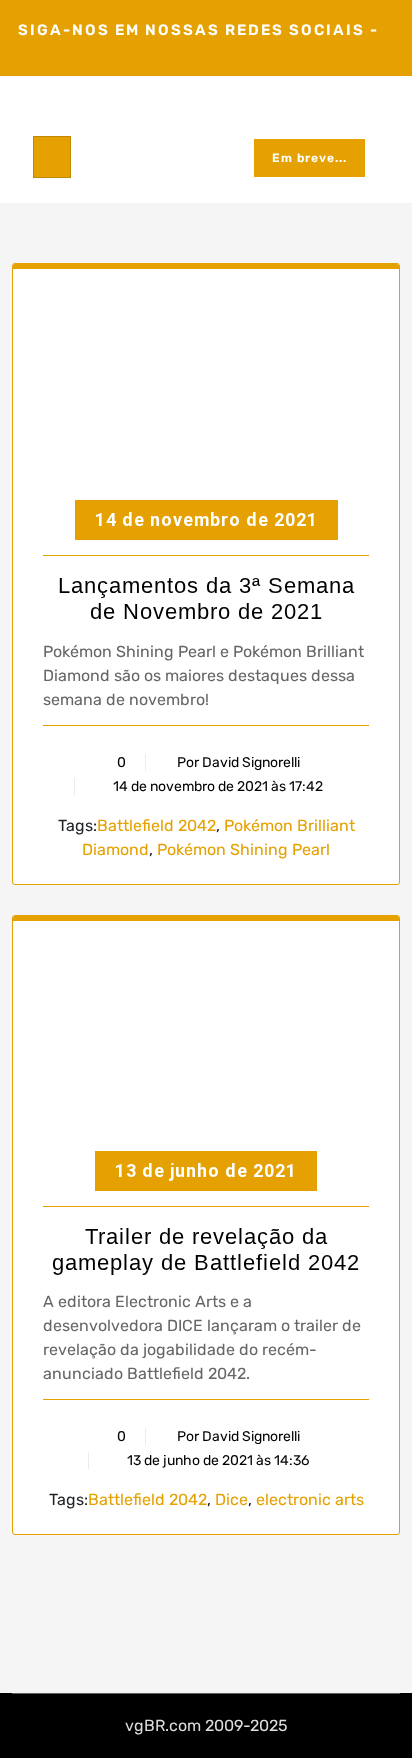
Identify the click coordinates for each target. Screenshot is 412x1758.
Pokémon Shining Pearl (243, 849)
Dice (231, 1499)
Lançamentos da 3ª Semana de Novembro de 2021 (206, 598)
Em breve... (309, 158)
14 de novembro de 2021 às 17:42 (216, 786)
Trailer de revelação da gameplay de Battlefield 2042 (206, 1249)
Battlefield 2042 (156, 825)
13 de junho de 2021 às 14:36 (216, 1460)
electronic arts (310, 1499)
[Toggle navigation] (52, 157)
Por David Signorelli (238, 762)
